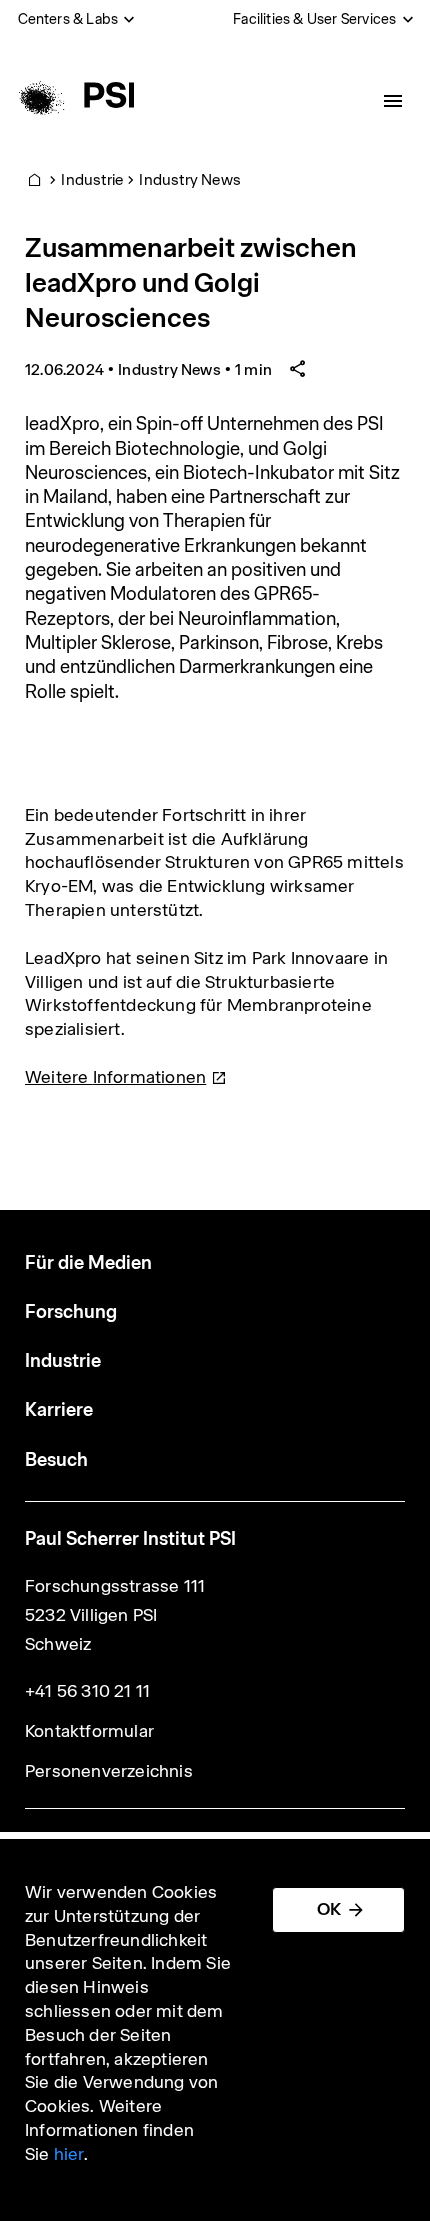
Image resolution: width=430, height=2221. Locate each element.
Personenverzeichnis (109, 1771)
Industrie (92, 179)
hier (69, 2154)
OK (329, 1909)
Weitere (115, 1077)
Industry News (190, 179)
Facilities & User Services (314, 19)
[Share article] (298, 369)
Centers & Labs (68, 19)
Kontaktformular (89, 1731)
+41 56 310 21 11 (87, 1691)
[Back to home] (73, 95)
